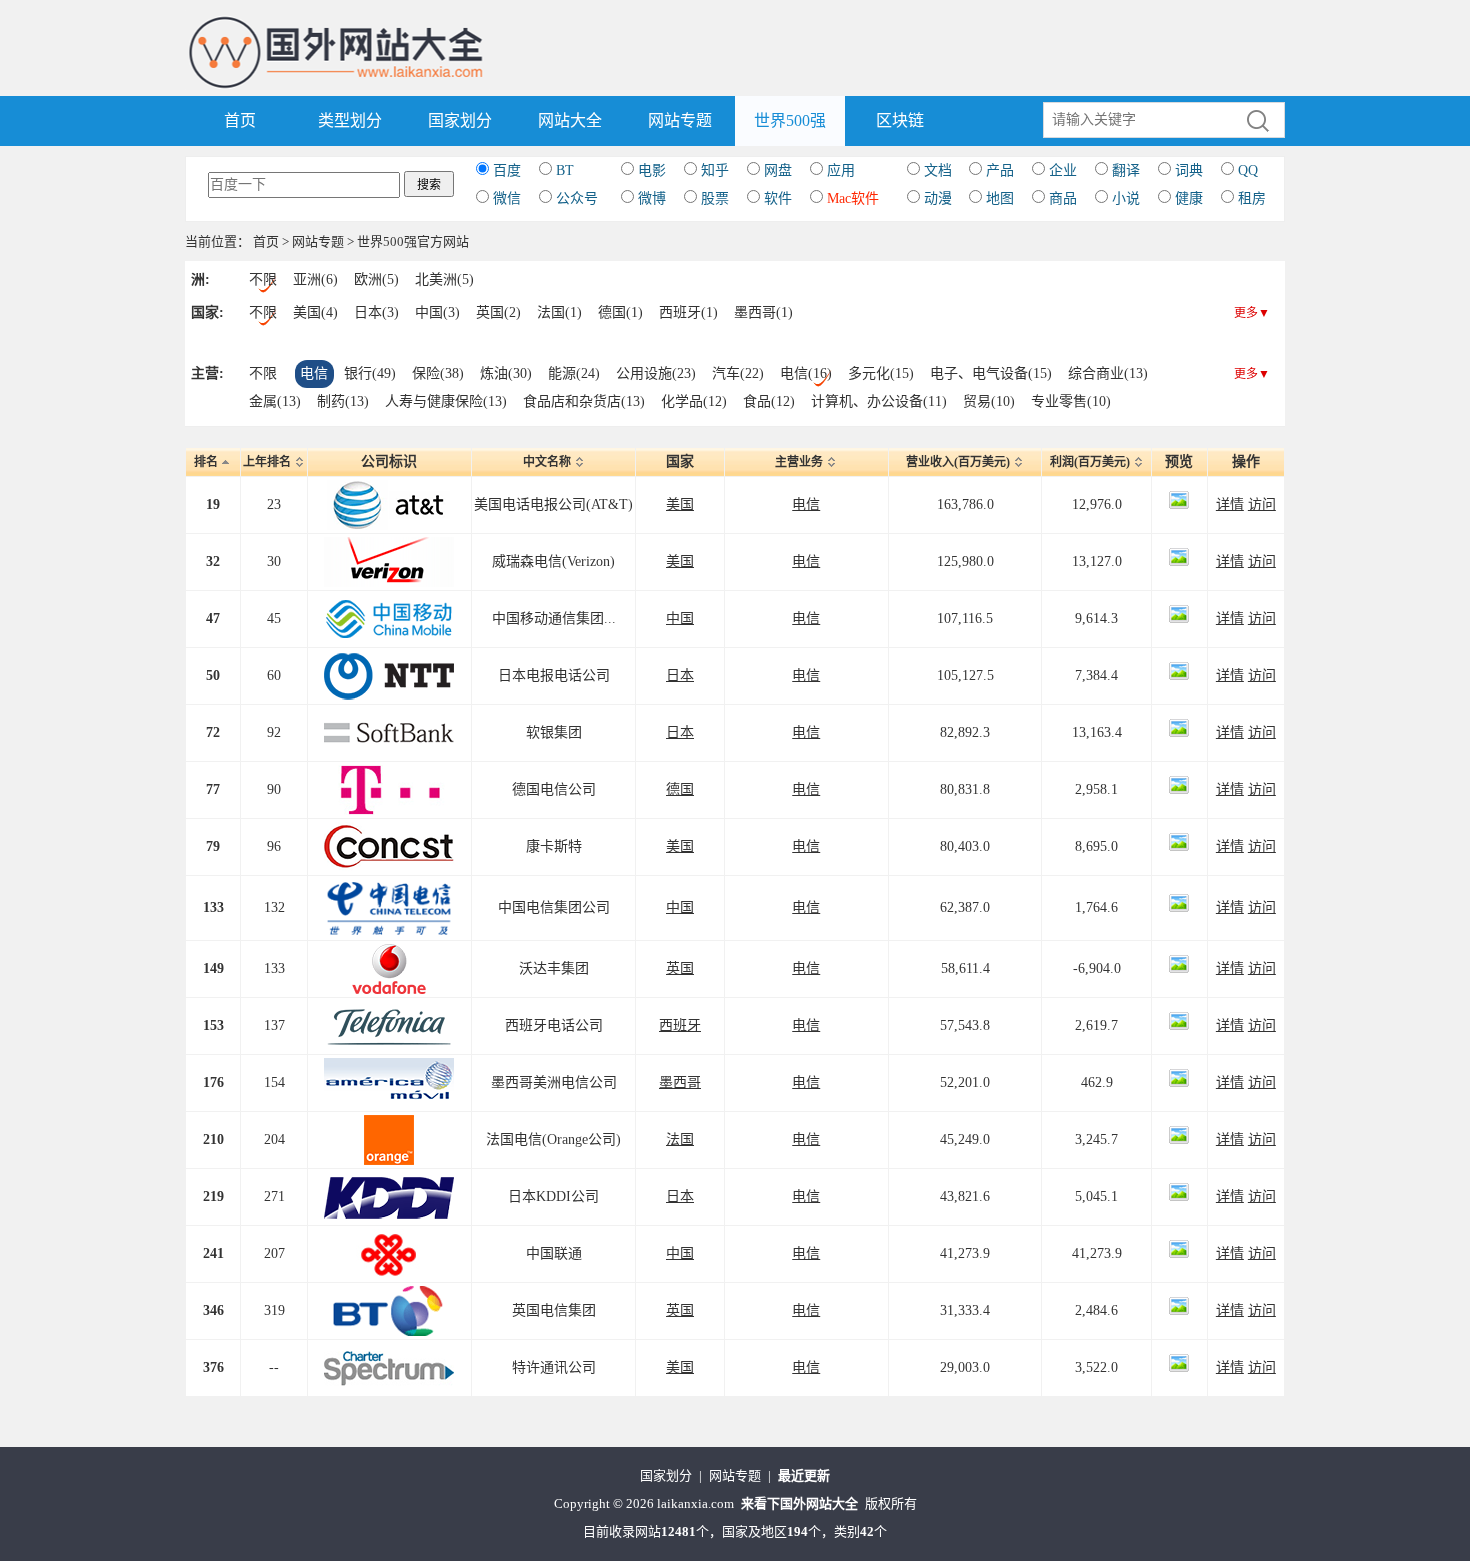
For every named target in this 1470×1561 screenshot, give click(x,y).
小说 (1126, 198)
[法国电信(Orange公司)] (389, 1128)
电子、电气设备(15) (991, 373)
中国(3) (437, 312)
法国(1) (559, 312)
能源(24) (574, 373)
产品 (1000, 170)
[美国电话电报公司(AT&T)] (389, 493)
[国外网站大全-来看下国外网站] (337, 23)
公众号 (577, 198)
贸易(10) (989, 401)
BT (565, 170)
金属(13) (275, 401)
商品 (1063, 198)
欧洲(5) (376, 279)
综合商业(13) (1108, 373)
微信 (507, 198)
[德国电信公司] (389, 778)
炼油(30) (506, 373)
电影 (652, 170)
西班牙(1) (688, 312)
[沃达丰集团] (389, 957)
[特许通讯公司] (389, 1356)
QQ (1248, 170)
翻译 (1126, 170)
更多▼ (1252, 313)
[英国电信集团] (389, 1299)
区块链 (900, 120)
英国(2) (498, 312)
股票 (715, 198)
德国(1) (620, 312)
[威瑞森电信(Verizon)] (389, 550)
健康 (1189, 198)
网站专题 (680, 120)
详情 (1230, 504)
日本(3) (376, 312)
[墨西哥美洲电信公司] (389, 1071)
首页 (240, 120)
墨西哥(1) (763, 312)
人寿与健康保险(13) (446, 401)
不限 (263, 279)
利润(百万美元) (1090, 462)
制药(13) (343, 401)
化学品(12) (694, 401)
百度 (507, 170)
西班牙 (680, 1025)
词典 (1189, 170)
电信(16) (806, 373)
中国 (680, 618)
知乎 (715, 170)
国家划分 (460, 120)
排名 (206, 462)
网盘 (778, 170)
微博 (652, 198)
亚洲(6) (315, 279)
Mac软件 (853, 198)
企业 (1063, 170)
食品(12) (769, 401)
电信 (314, 373)
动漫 (938, 198)
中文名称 (547, 462)
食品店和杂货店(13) (584, 401)
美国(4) (315, 312)
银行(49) (370, 373)
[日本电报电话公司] (389, 664)
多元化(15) (881, 373)
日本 (680, 675)
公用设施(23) (656, 373)
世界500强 (790, 120)
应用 (841, 170)
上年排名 (267, 462)
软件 (778, 198)
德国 (680, 789)
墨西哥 (680, 1082)
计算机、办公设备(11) (879, 401)
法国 (680, 1139)
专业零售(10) (1071, 401)
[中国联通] (389, 1242)
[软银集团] (389, 721)
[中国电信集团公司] (389, 889)
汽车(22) (738, 373)
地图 (1000, 198)
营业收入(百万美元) (958, 462)
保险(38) (438, 373)
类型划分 (350, 120)
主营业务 (799, 462)
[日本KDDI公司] (389, 1185)
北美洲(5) (444, 279)
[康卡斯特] (389, 835)
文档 (938, 170)
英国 (680, 968)
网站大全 (570, 120)
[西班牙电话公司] (389, 1014)
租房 (1252, 198)
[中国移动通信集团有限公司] (389, 607)
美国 (680, 504)
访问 (1262, 504)
